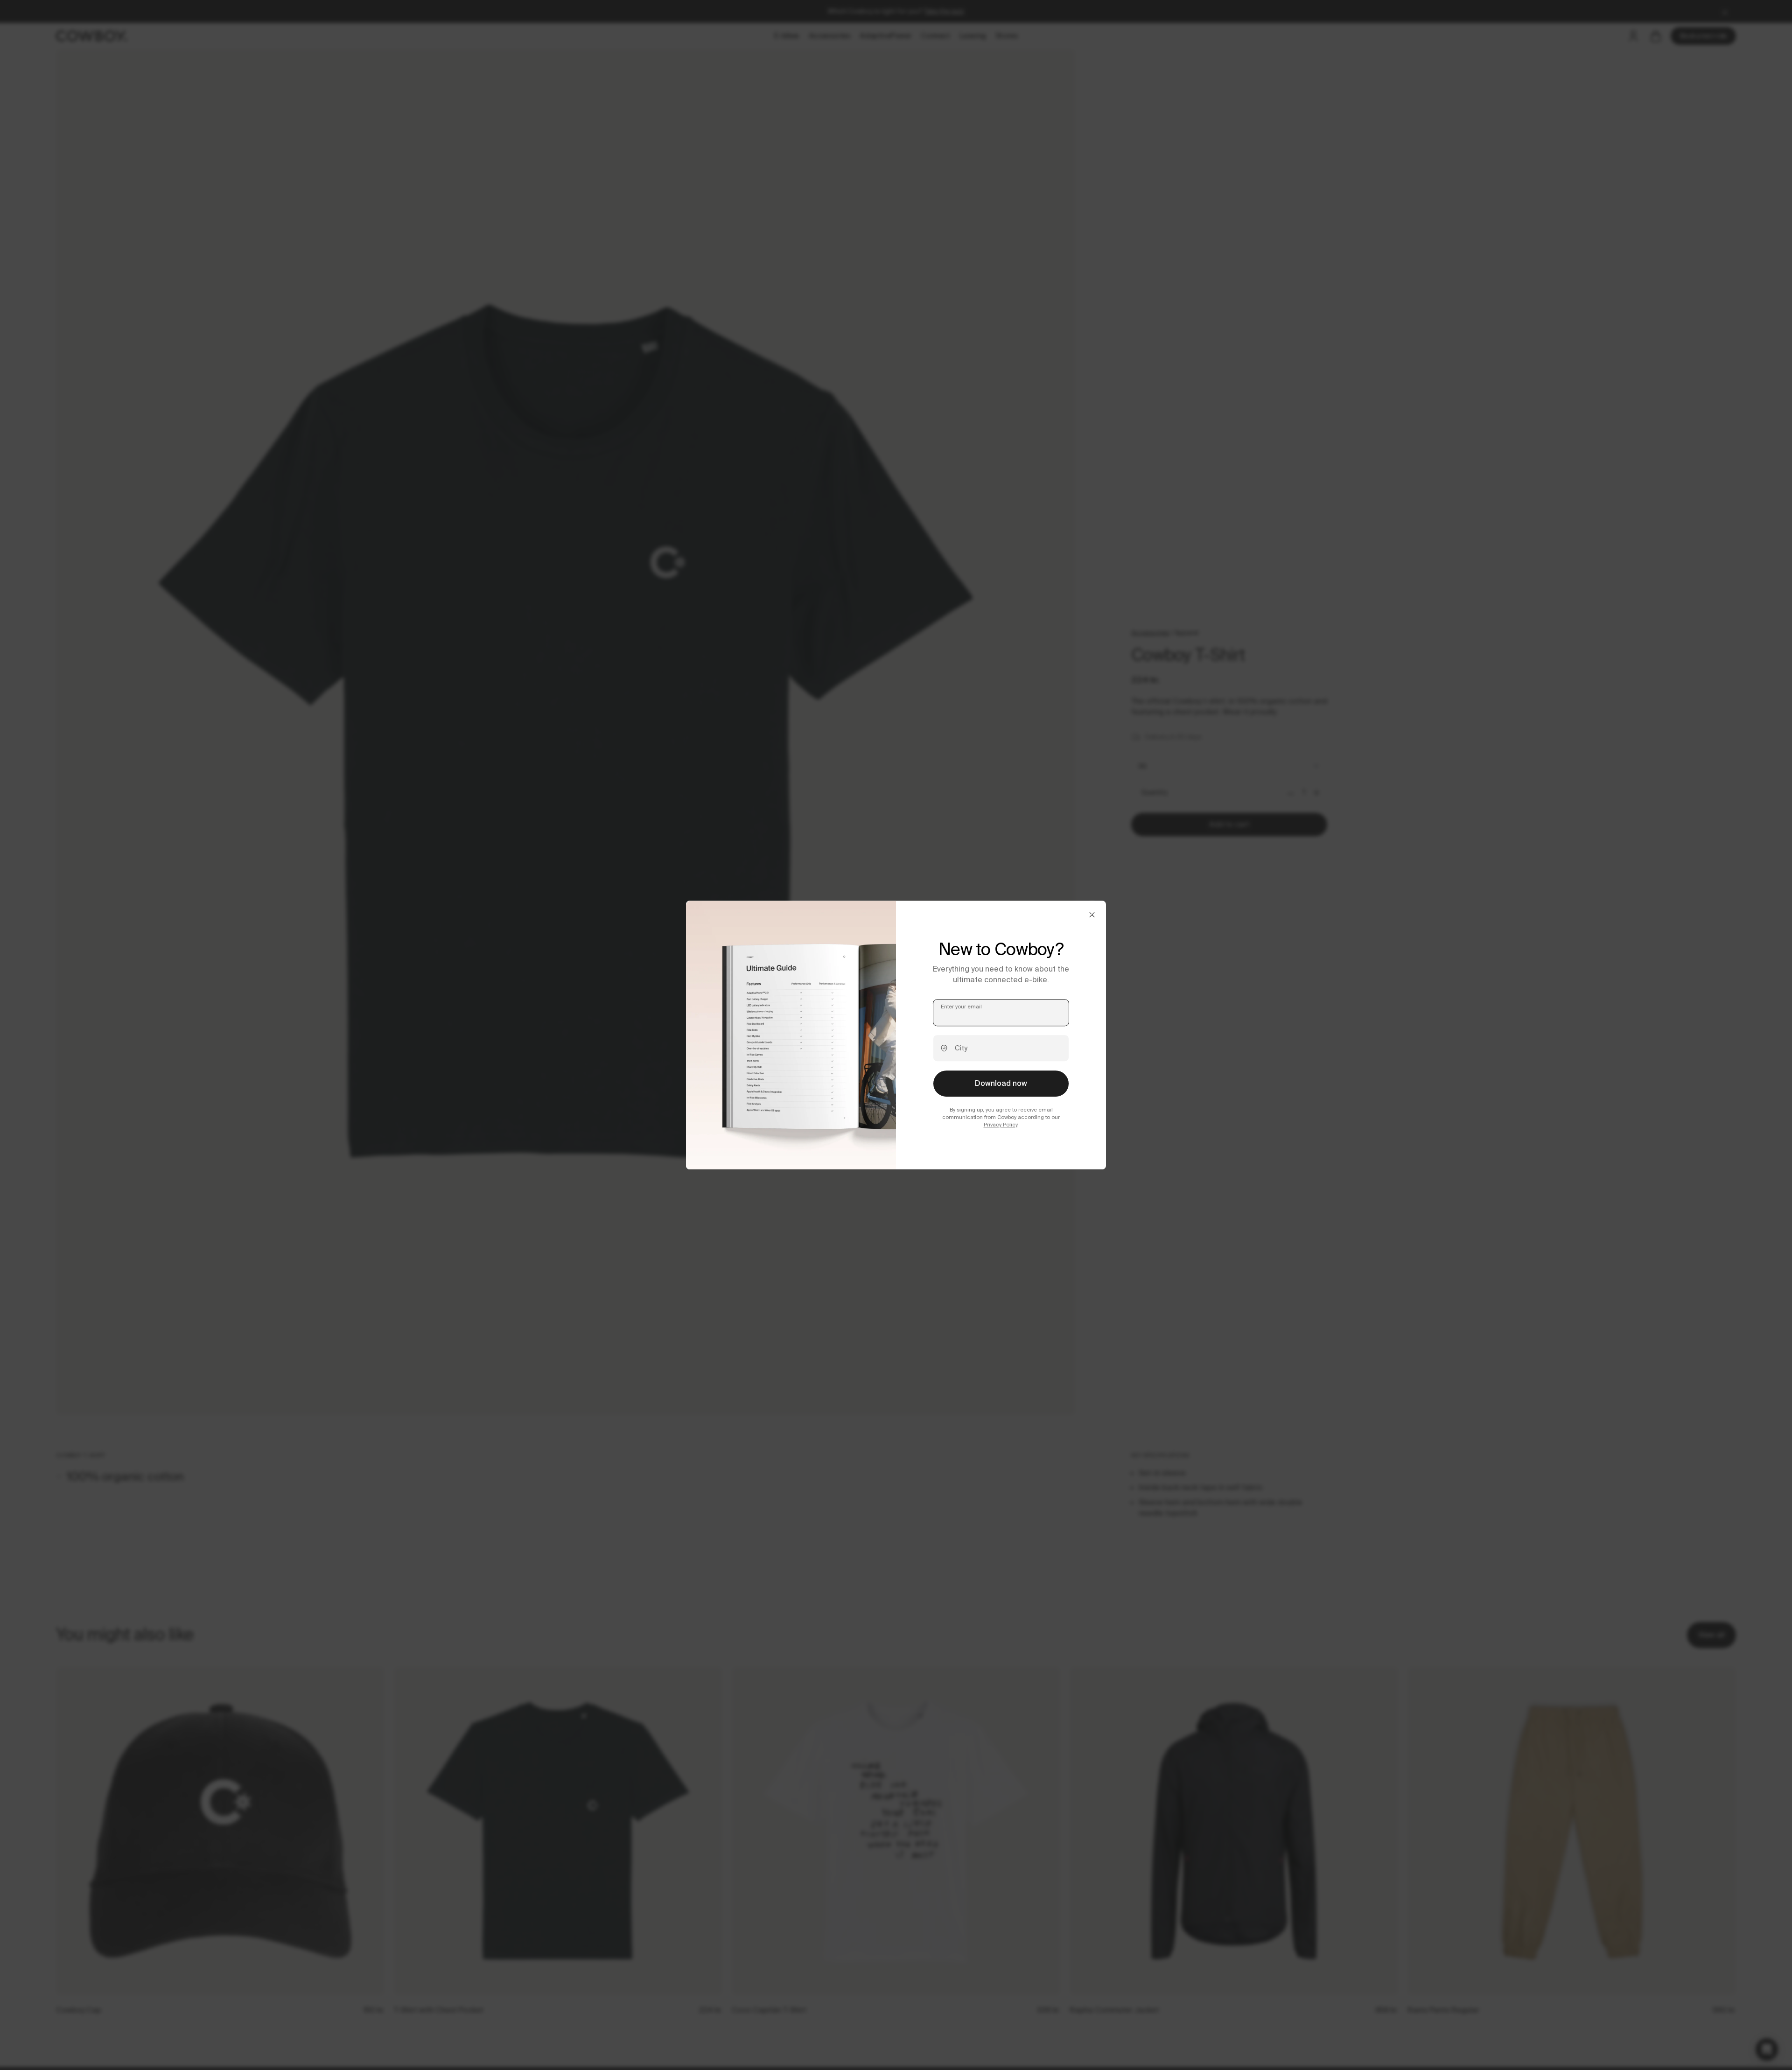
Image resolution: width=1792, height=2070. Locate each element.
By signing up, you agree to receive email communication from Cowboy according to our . (1001, 1117)
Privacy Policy (1001, 1125)
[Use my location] (944, 1048)
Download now (1001, 1083)
